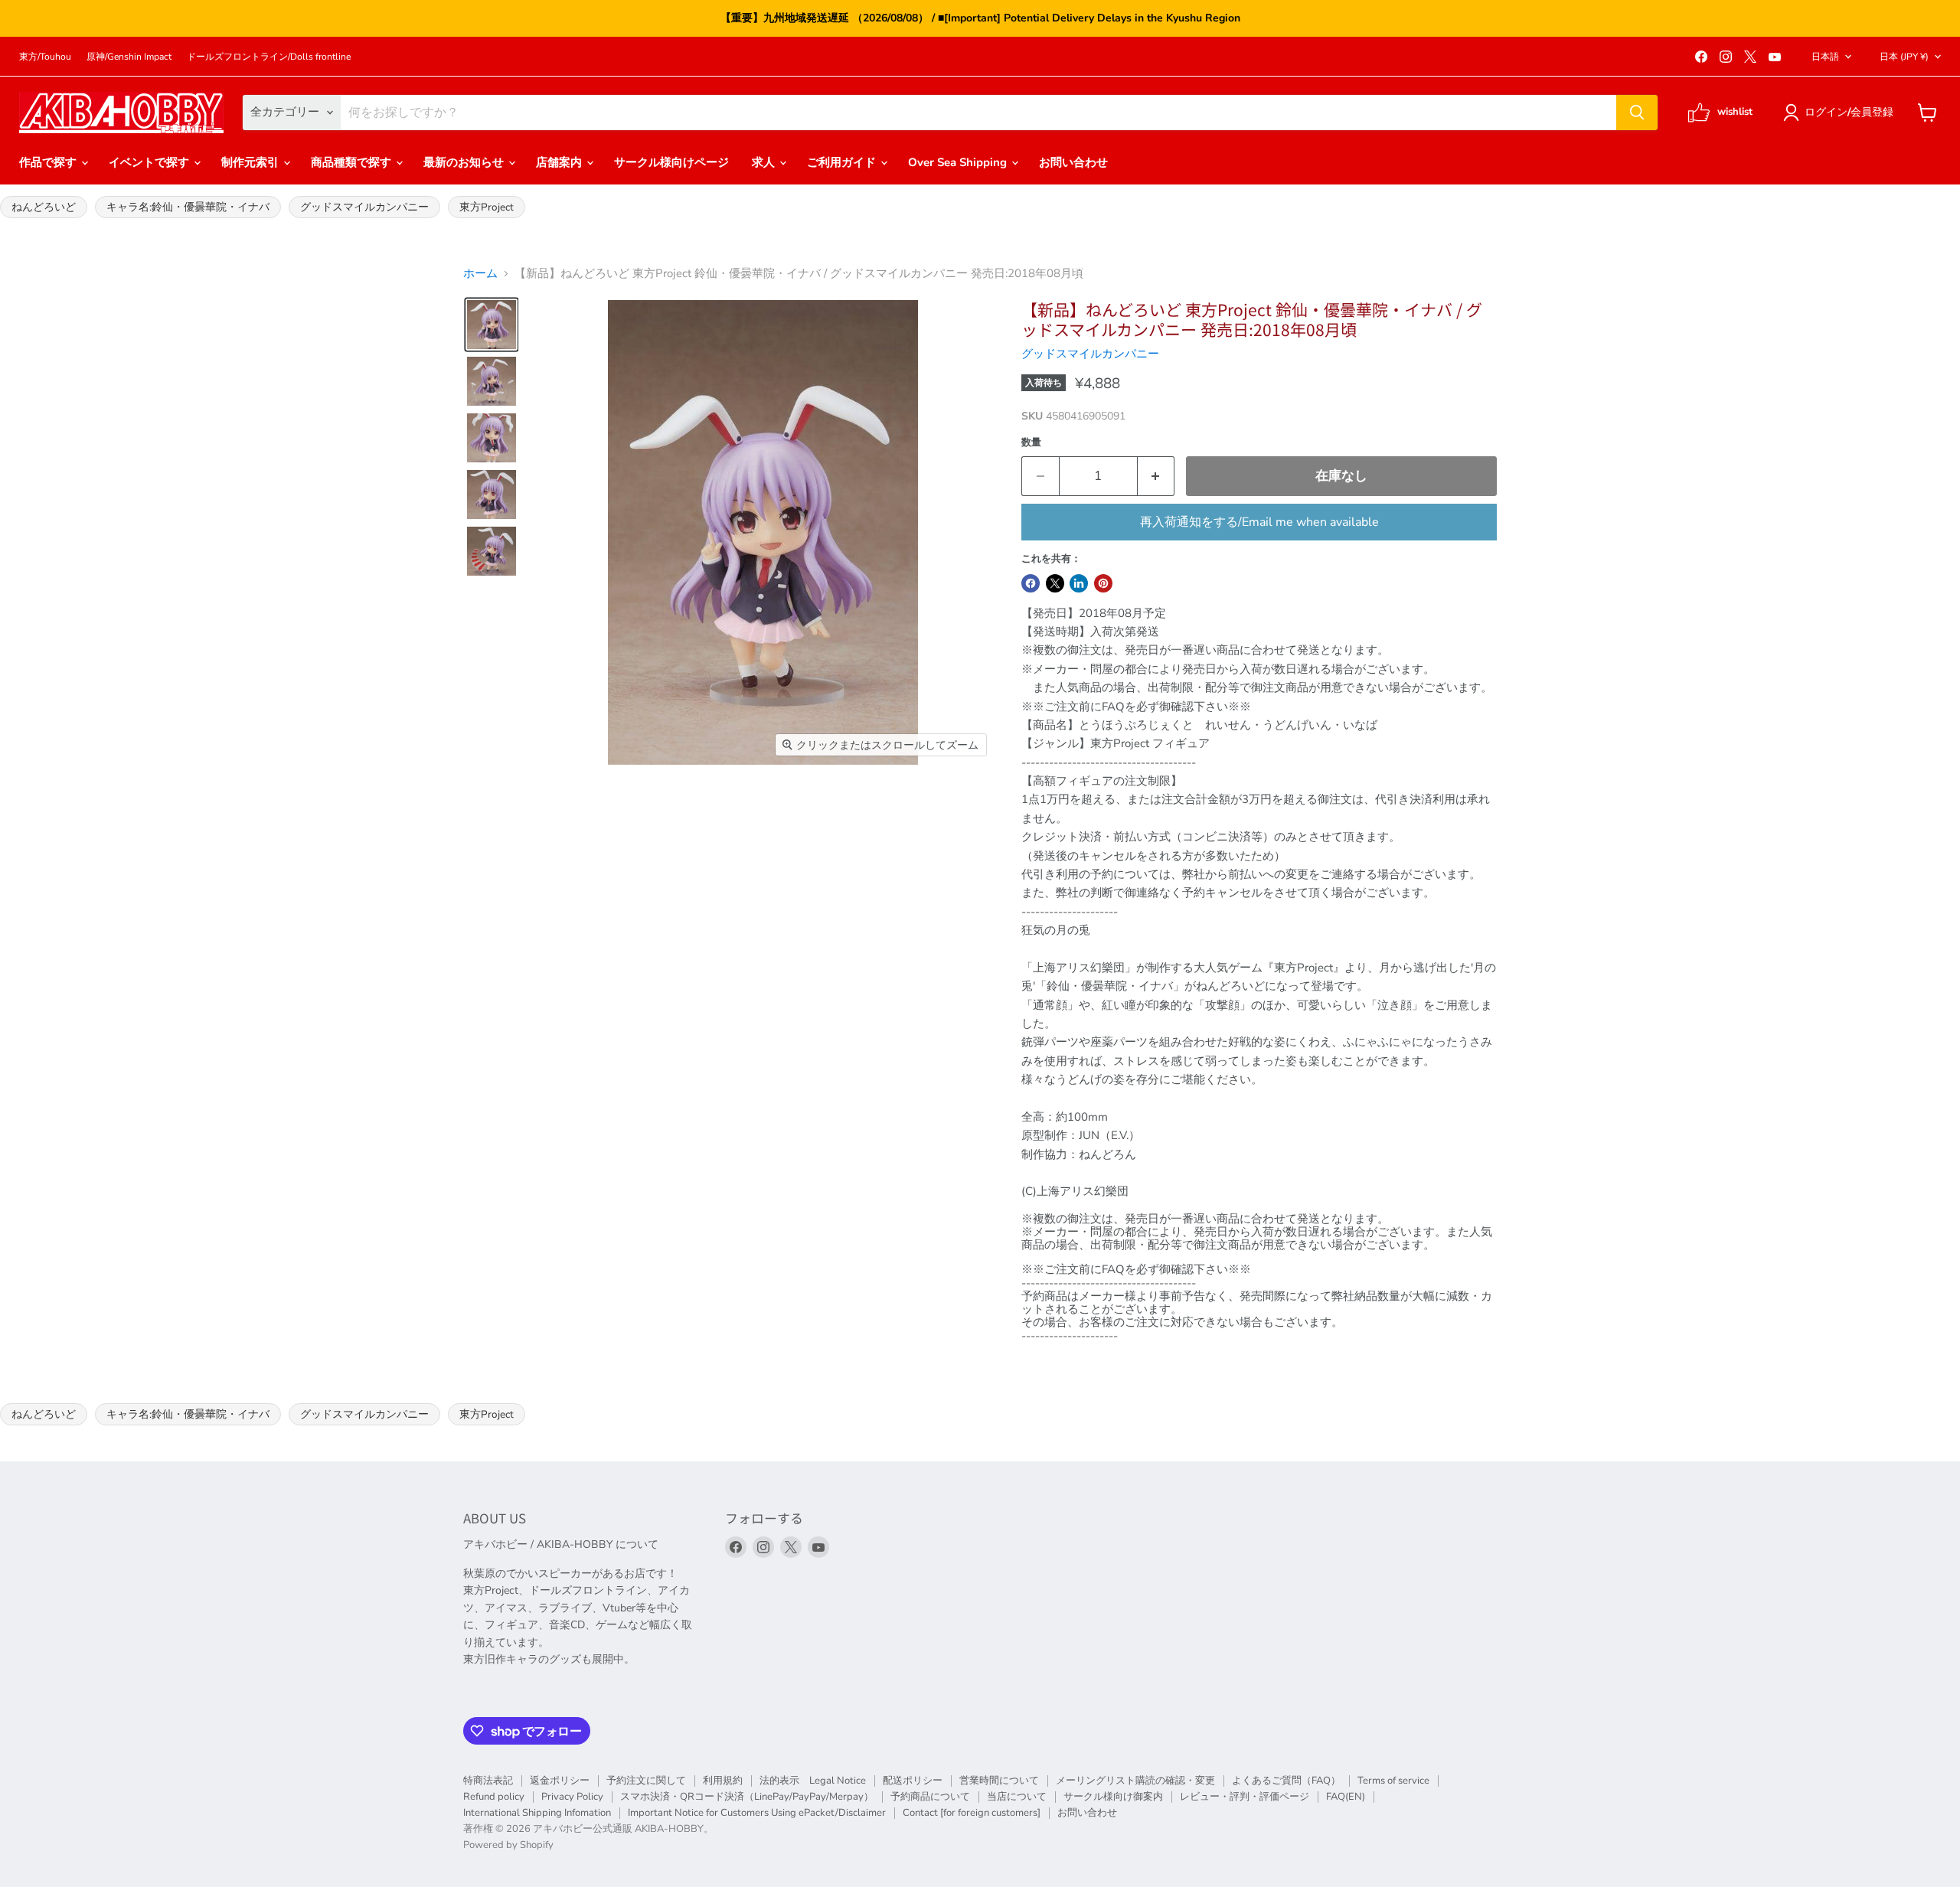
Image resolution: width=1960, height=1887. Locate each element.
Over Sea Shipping (959, 162)
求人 (765, 162)
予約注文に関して (646, 1781)
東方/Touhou (45, 57)
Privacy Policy (572, 1797)
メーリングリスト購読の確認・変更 (1135, 1781)
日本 (1904, 57)
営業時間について (999, 1781)
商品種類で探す (353, 162)
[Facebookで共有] (1031, 583)
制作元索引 (252, 162)
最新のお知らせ (465, 162)
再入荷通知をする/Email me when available (1259, 522)
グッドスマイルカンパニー (364, 207)
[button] (1841, 113)
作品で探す (49, 162)
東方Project (487, 207)
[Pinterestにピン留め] (1103, 583)
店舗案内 (560, 162)
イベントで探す (150, 162)
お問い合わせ (1073, 162)
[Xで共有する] (1055, 583)
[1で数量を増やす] (1156, 476)
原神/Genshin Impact (129, 57)
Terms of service (1393, 1781)
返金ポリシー (560, 1781)
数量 (1031, 443)
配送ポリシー (913, 1781)
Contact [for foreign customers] (972, 1813)
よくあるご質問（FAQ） (1286, 1781)
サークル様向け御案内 (1113, 1797)
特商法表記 (488, 1781)
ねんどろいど (44, 207)
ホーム (480, 274)
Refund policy (494, 1797)
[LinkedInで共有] (1079, 583)
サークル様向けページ (671, 162)
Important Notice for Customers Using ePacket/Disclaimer (757, 1813)
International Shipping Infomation (537, 1813)
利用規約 (723, 1781)
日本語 (1825, 57)
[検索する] (1637, 113)
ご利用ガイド (843, 162)
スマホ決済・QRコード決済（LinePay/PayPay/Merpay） (747, 1797)
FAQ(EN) (1346, 1797)
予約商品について (930, 1797)
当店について (1017, 1797)
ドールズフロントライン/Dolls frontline (269, 57)
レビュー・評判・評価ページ (1245, 1797)
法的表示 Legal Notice (813, 1781)
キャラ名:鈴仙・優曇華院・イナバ (188, 207)
